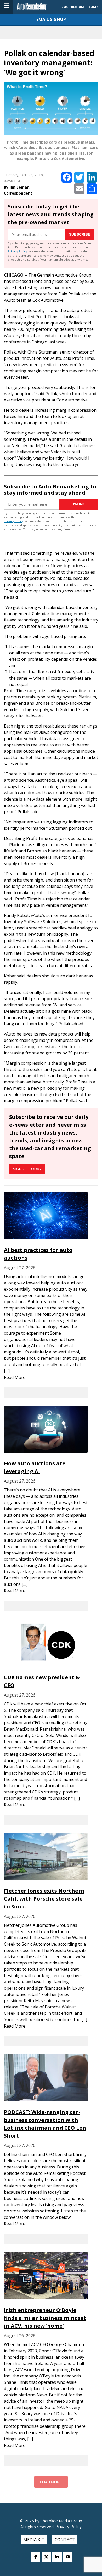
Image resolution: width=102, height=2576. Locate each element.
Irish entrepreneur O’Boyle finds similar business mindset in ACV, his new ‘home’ (45, 2318)
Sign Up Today (27, 1169)
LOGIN (94, 7)
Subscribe (80, 234)
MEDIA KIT (34, 2540)
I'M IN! (78, 504)
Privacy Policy (18, 251)
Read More (15, 1377)
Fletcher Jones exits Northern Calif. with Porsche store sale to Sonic (44, 1899)
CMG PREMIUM (73, 7)
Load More (51, 2482)
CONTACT (65, 2540)
